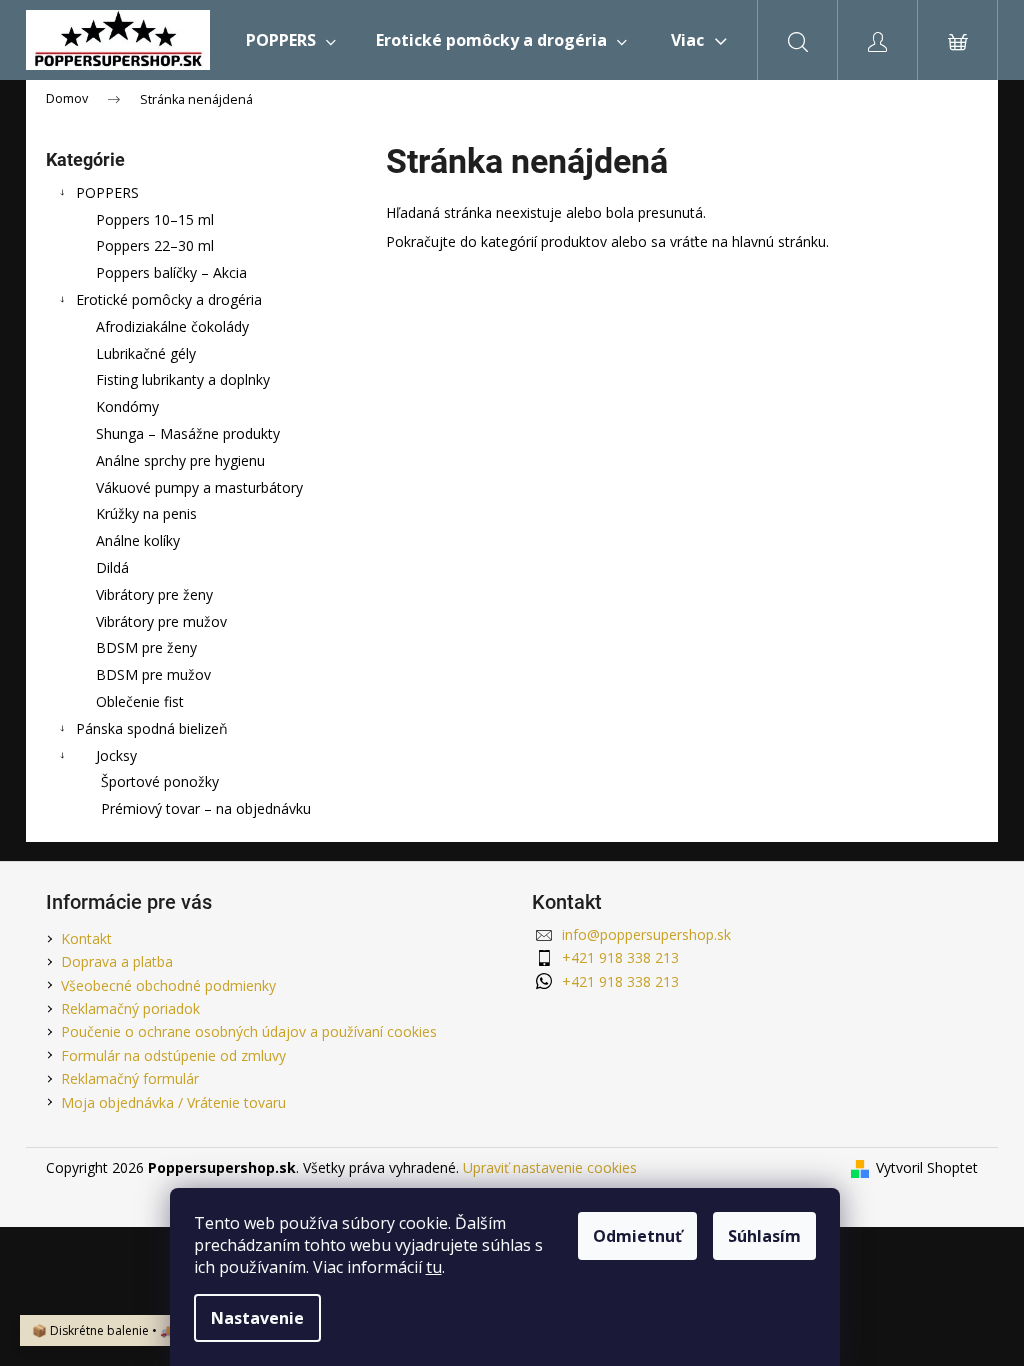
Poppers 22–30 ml (155, 245)
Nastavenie (257, 1318)
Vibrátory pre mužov (161, 621)
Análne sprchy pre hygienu (180, 460)
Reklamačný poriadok (130, 1008)
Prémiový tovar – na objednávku (206, 808)
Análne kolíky (138, 540)
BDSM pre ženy (146, 647)
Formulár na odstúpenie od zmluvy (173, 1055)
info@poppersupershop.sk (646, 934)
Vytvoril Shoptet (927, 1167)
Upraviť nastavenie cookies (550, 1167)
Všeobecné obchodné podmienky (168, 985)
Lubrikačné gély (146, 353)
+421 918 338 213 (620, 957)
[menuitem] (291, 40)
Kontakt (86, 938)
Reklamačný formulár (130, 1078)
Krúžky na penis (146, 513)
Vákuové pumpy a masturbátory (199, 487)
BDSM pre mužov (153, 674)
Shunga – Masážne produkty (188, 433)
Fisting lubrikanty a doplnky (183, 379)
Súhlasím (764, 1236)
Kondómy (127, 406)
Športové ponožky (160, 781)
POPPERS (107, 192)
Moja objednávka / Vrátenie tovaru (173, 1102)
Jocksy (116, 755)
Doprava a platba (117, 961)
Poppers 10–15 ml (155, 219)
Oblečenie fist (140, 701)
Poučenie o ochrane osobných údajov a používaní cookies (249, 1031)
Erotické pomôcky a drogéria (169, 299)
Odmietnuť (637, 1236)
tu (434, 1267)
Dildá (112, 567)
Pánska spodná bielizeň (152, 728)
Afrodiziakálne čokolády (172, 326)
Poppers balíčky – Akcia (171, 272)
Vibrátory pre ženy (154, 594)
